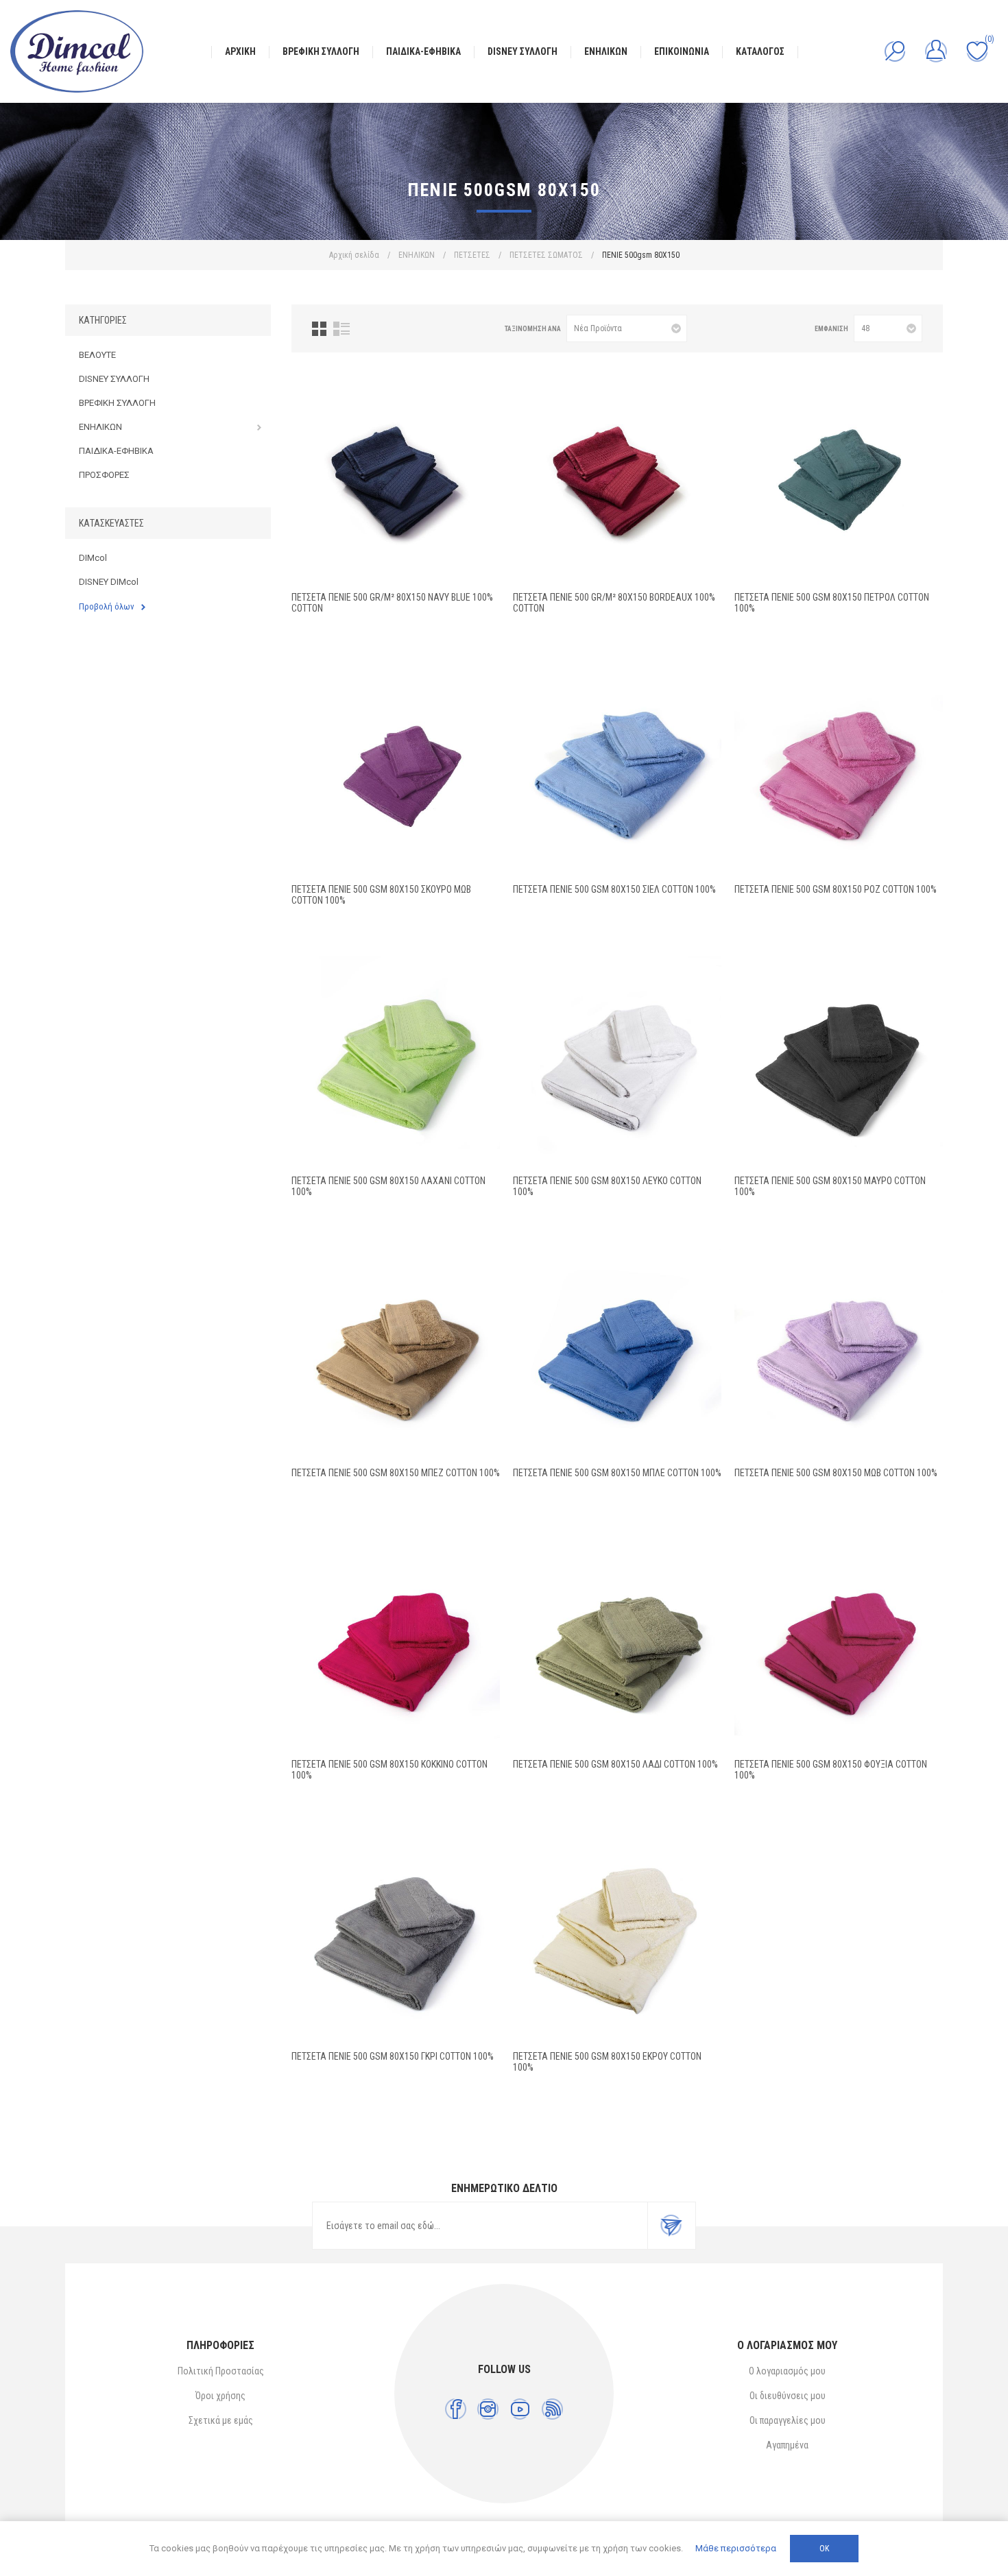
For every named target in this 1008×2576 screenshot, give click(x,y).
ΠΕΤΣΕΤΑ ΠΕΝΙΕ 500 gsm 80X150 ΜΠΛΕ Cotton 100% (617, 1473)
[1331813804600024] (839, 1353)
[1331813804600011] (396, 1644)
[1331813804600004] (396, 1936)
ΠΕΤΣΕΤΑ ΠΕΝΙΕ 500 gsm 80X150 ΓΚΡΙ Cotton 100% (393, 2056)
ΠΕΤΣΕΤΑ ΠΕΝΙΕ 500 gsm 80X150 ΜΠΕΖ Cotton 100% (396, 1473)
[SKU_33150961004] (617, 477)
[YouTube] (520, 2409)
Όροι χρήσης (220, 2396)
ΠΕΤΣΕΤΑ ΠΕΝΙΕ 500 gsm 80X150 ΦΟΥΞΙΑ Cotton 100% (831, 1770)
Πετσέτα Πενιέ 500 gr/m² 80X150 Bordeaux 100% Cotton (614, 603)
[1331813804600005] (617, 1936)
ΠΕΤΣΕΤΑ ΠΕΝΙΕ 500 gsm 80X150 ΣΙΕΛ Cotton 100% (614, 889)
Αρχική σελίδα (354, 255)
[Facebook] (456, 2409)
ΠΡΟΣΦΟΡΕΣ (104, 475)
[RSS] (552, 2409)
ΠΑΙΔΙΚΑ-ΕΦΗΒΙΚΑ (116, 451)
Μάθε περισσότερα (736, 2548)
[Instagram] (488, 2409)
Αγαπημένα (787, 2445)
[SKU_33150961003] (396, 477)
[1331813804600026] (839, 769)
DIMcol (93, 558)
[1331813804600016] (396, 1061)
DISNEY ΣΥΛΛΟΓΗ (114, 379)
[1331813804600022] (617, 1353)
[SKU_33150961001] (839, 477)
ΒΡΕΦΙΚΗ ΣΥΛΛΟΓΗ (117, 403)
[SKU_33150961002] (396, 769)
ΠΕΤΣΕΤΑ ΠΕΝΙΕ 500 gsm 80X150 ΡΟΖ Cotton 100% (836, 889)
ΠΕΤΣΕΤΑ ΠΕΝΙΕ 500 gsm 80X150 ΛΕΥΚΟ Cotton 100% (607, 1186)
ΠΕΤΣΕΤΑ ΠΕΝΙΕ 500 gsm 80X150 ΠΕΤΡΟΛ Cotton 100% (832, 603)
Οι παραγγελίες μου (788, 2420)
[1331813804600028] (617, 769)
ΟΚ (824, 2549)
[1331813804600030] (839, 1644)
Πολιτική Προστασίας (221, 2371)
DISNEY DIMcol (109, 582)
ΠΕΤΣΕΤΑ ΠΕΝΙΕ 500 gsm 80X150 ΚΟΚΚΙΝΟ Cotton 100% (389, 1770)
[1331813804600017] (617, 1061)
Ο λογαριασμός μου (787, 2371)
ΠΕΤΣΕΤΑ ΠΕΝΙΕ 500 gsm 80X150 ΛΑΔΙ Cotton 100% (615, 1764)
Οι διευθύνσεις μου (788, 2396)
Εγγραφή (671, 2226)
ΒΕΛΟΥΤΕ (97, 355)
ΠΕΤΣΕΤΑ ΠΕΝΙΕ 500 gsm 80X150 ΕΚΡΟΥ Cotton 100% (607, 2062)
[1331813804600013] (617, 1644)
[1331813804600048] (396, 1353)
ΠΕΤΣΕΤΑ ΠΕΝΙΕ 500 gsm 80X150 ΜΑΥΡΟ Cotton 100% (830, 1186)
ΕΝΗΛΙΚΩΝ (100, 427)
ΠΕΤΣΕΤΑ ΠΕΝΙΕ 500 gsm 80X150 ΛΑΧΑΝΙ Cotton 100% (388, 1186)
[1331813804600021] (839, 1061)
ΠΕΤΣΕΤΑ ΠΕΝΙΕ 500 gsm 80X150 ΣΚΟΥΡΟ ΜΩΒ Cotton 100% (381, 895)
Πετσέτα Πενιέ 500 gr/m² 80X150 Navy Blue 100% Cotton (392, 603)
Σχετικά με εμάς (221, 2420)
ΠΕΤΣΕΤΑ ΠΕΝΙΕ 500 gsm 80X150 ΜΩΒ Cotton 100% (836, 1473)
